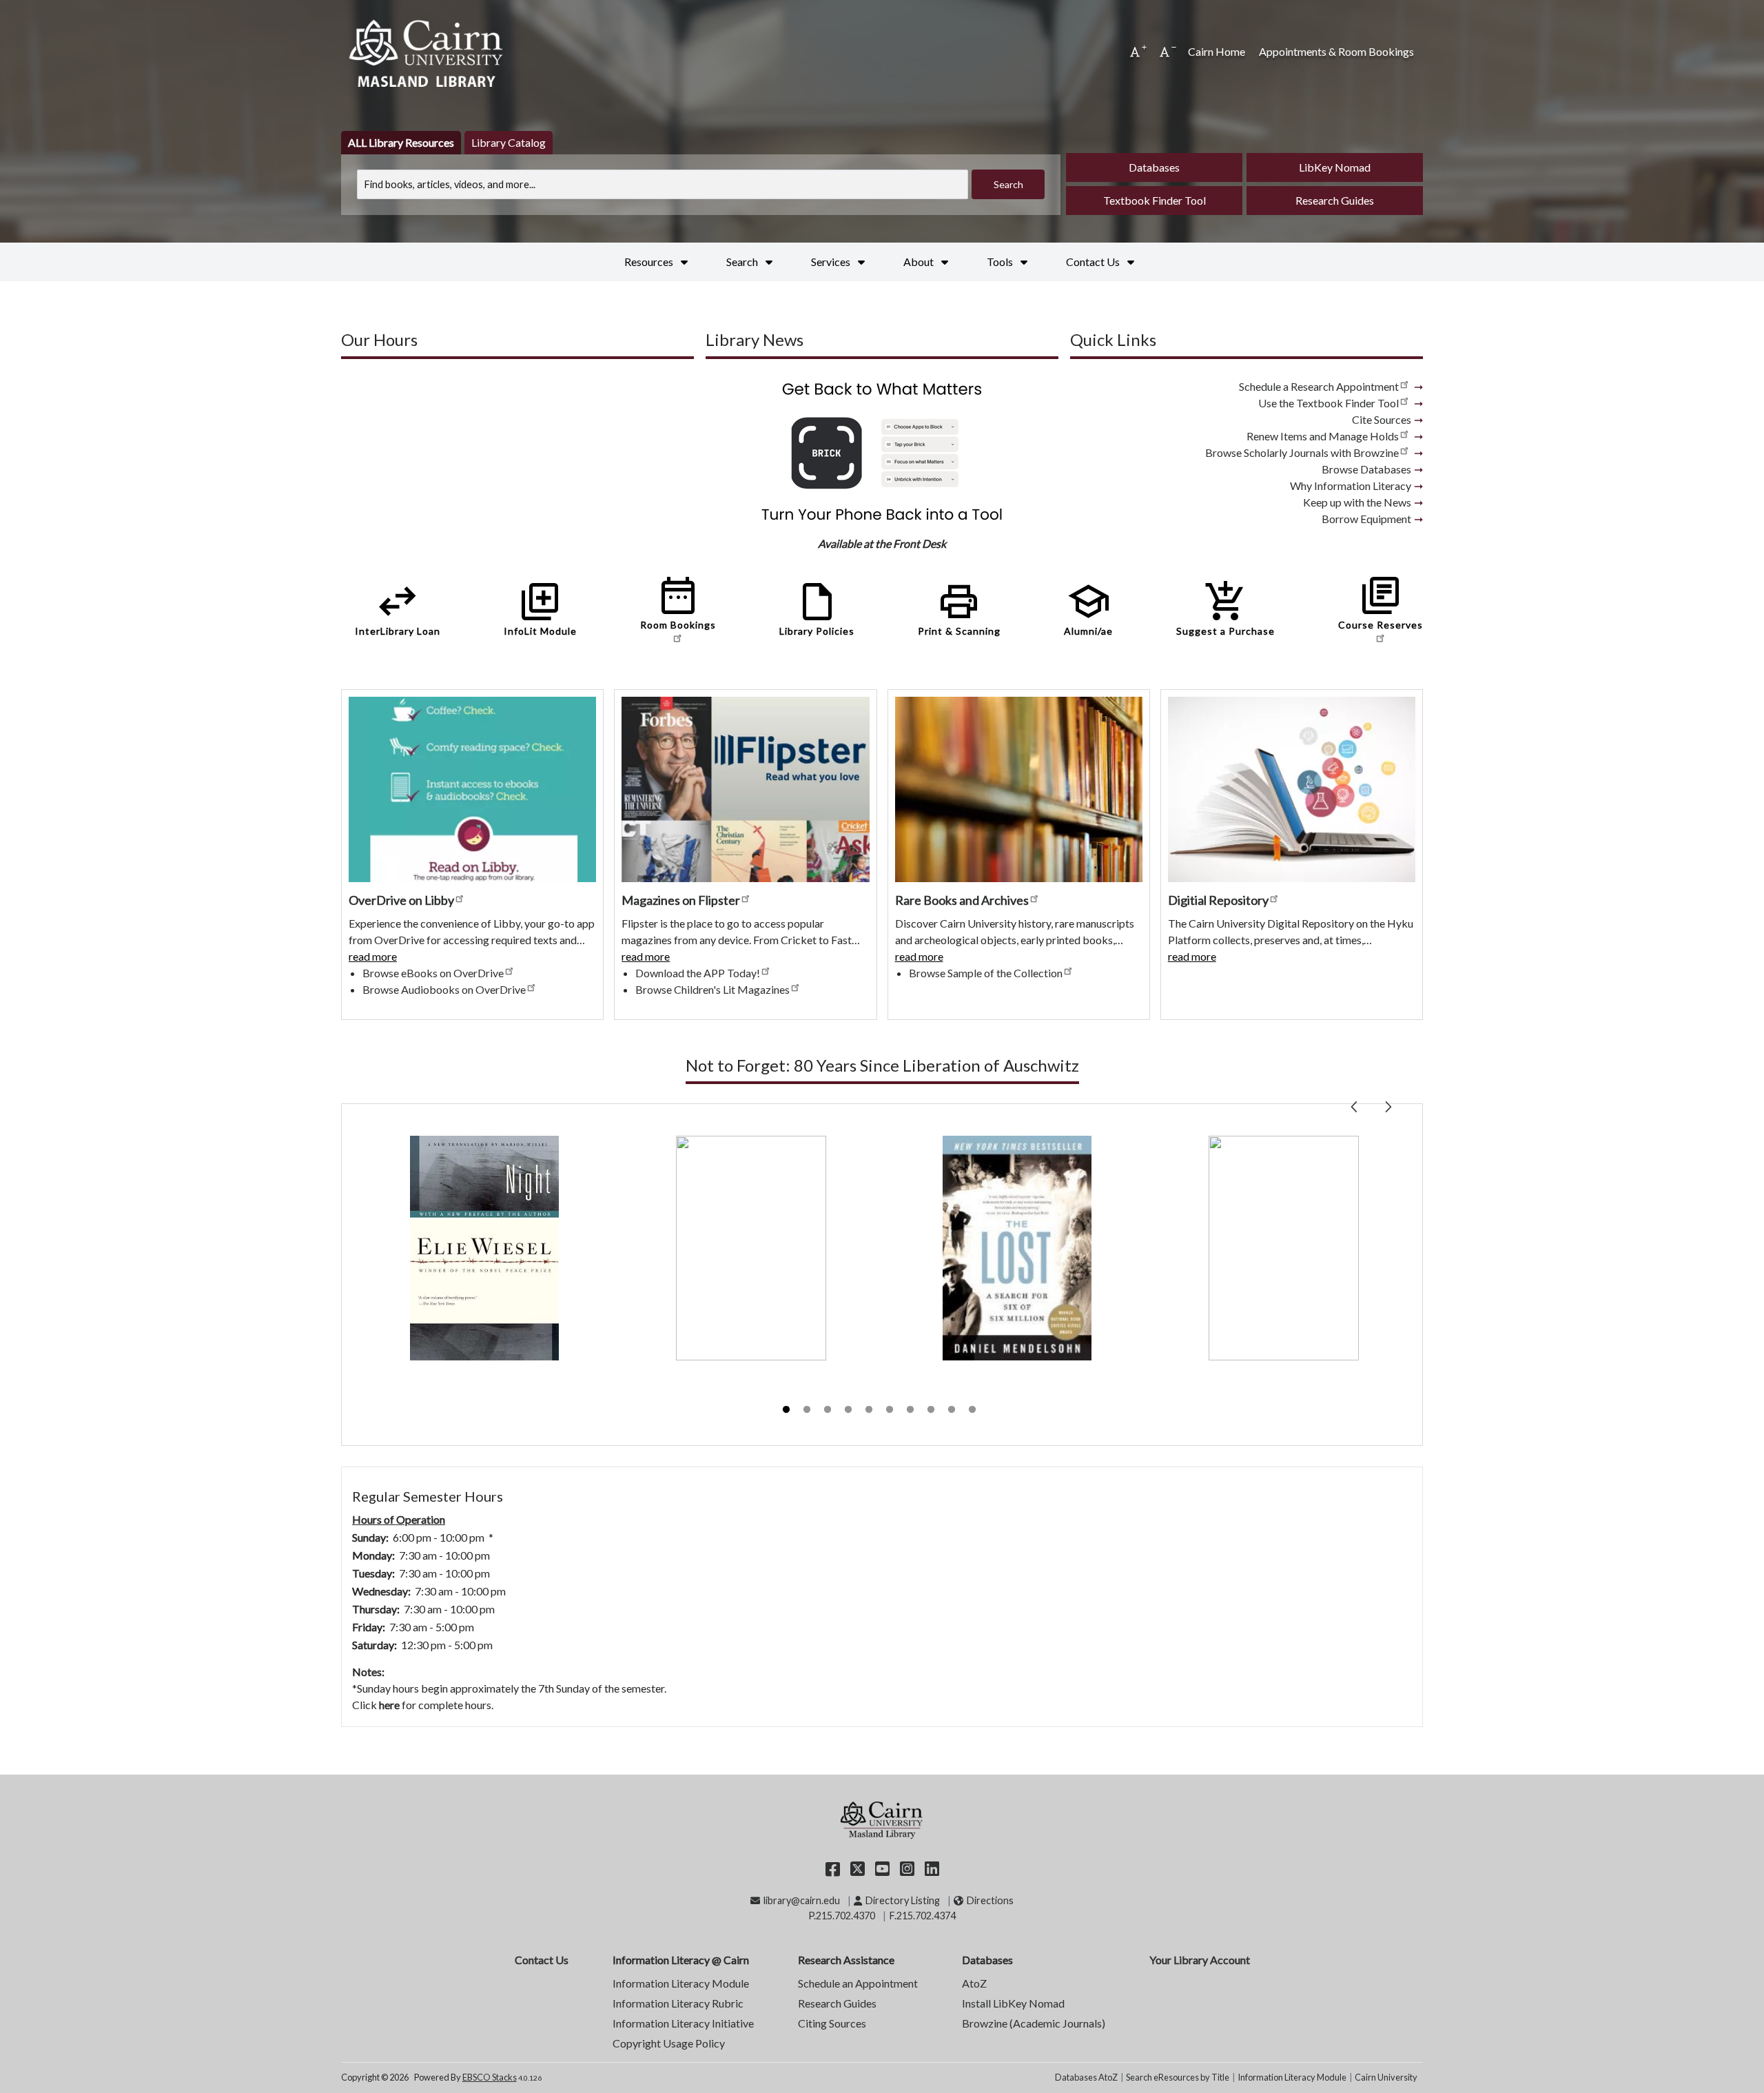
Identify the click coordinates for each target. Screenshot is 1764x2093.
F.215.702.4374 (923, 1916)
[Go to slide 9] (953, 1411)
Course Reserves (1381, 602)
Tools (1001, 262)
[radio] (401, 143)
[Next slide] (1388, 1104)
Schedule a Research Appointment (1319, 386)
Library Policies (817, 608)
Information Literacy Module (681, 1983)
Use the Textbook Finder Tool (1329, 403)
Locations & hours (383, 1462)
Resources (650, 262)
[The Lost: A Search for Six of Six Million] (1017, 1248)
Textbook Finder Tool (1155, 200)
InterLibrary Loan (398, 608)
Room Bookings (678, 602)
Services (832, 262)
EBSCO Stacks (490, 2077)
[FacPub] (1019, 788)
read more (373, 957)
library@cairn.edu (801, 1900)
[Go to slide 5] (870, 1411)
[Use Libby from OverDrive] (472, 788)
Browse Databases (1366, 469)
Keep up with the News (1357, 502)
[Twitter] (858, 1868)
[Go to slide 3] (829, 1411)
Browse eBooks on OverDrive (433, 973)
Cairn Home (1217, 51)
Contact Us (1094, 262)
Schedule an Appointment (858, 1983)
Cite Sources (1382, 419)
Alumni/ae (1088, 608)
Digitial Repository (1218, 900)
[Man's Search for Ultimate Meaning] (751, 1248)
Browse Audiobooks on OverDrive (444, 989)
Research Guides (1335, 200)
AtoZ (974, 1983)
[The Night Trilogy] (484, 1248)
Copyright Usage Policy (669, 2043)
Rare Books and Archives (962, 900)
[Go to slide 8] (932, 1411)
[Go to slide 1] (788, 1411)
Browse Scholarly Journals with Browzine (1302, 452)
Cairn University (1386, 2077)
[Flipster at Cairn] (745, 788)
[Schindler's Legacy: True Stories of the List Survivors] (1284, 1248)
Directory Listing (902, 1900)
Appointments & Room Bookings (1336, 51)
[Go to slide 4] (850, 1411)
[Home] (427, 52)
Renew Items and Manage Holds (1323, 436)
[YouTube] (882, 1868)
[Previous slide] (1355, 1104)
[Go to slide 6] (891, 1411)
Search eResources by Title (1178, 2077)
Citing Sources (832, 2023)
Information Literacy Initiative (683, 2023)
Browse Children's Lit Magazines (712, 989)
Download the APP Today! (698, 973)
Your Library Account (1200, 1960)
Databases (1154, 167)
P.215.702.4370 (842, 1916)
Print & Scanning (959, 608)
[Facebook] (833, 1868)
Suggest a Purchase (1225, 608)
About (920, 262)
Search (743, 262)
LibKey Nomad (1335, 167)
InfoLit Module (540, 608)
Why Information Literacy (1351, 486)
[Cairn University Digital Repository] (1292, 788)
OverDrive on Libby (401, 900)
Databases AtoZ (1086, 2077)
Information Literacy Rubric (678, 2003)
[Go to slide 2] (808, 1411)
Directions (990, 1900)
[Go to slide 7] (912, 1411)
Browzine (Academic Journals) (1034, 2023)
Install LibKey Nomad (1013, 2003)
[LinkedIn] (932, 1868)
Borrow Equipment (1366, 519)
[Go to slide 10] (974, 1411)
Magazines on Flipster (681, 900)
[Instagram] (907, 1868)
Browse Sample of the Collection (986, 973)
